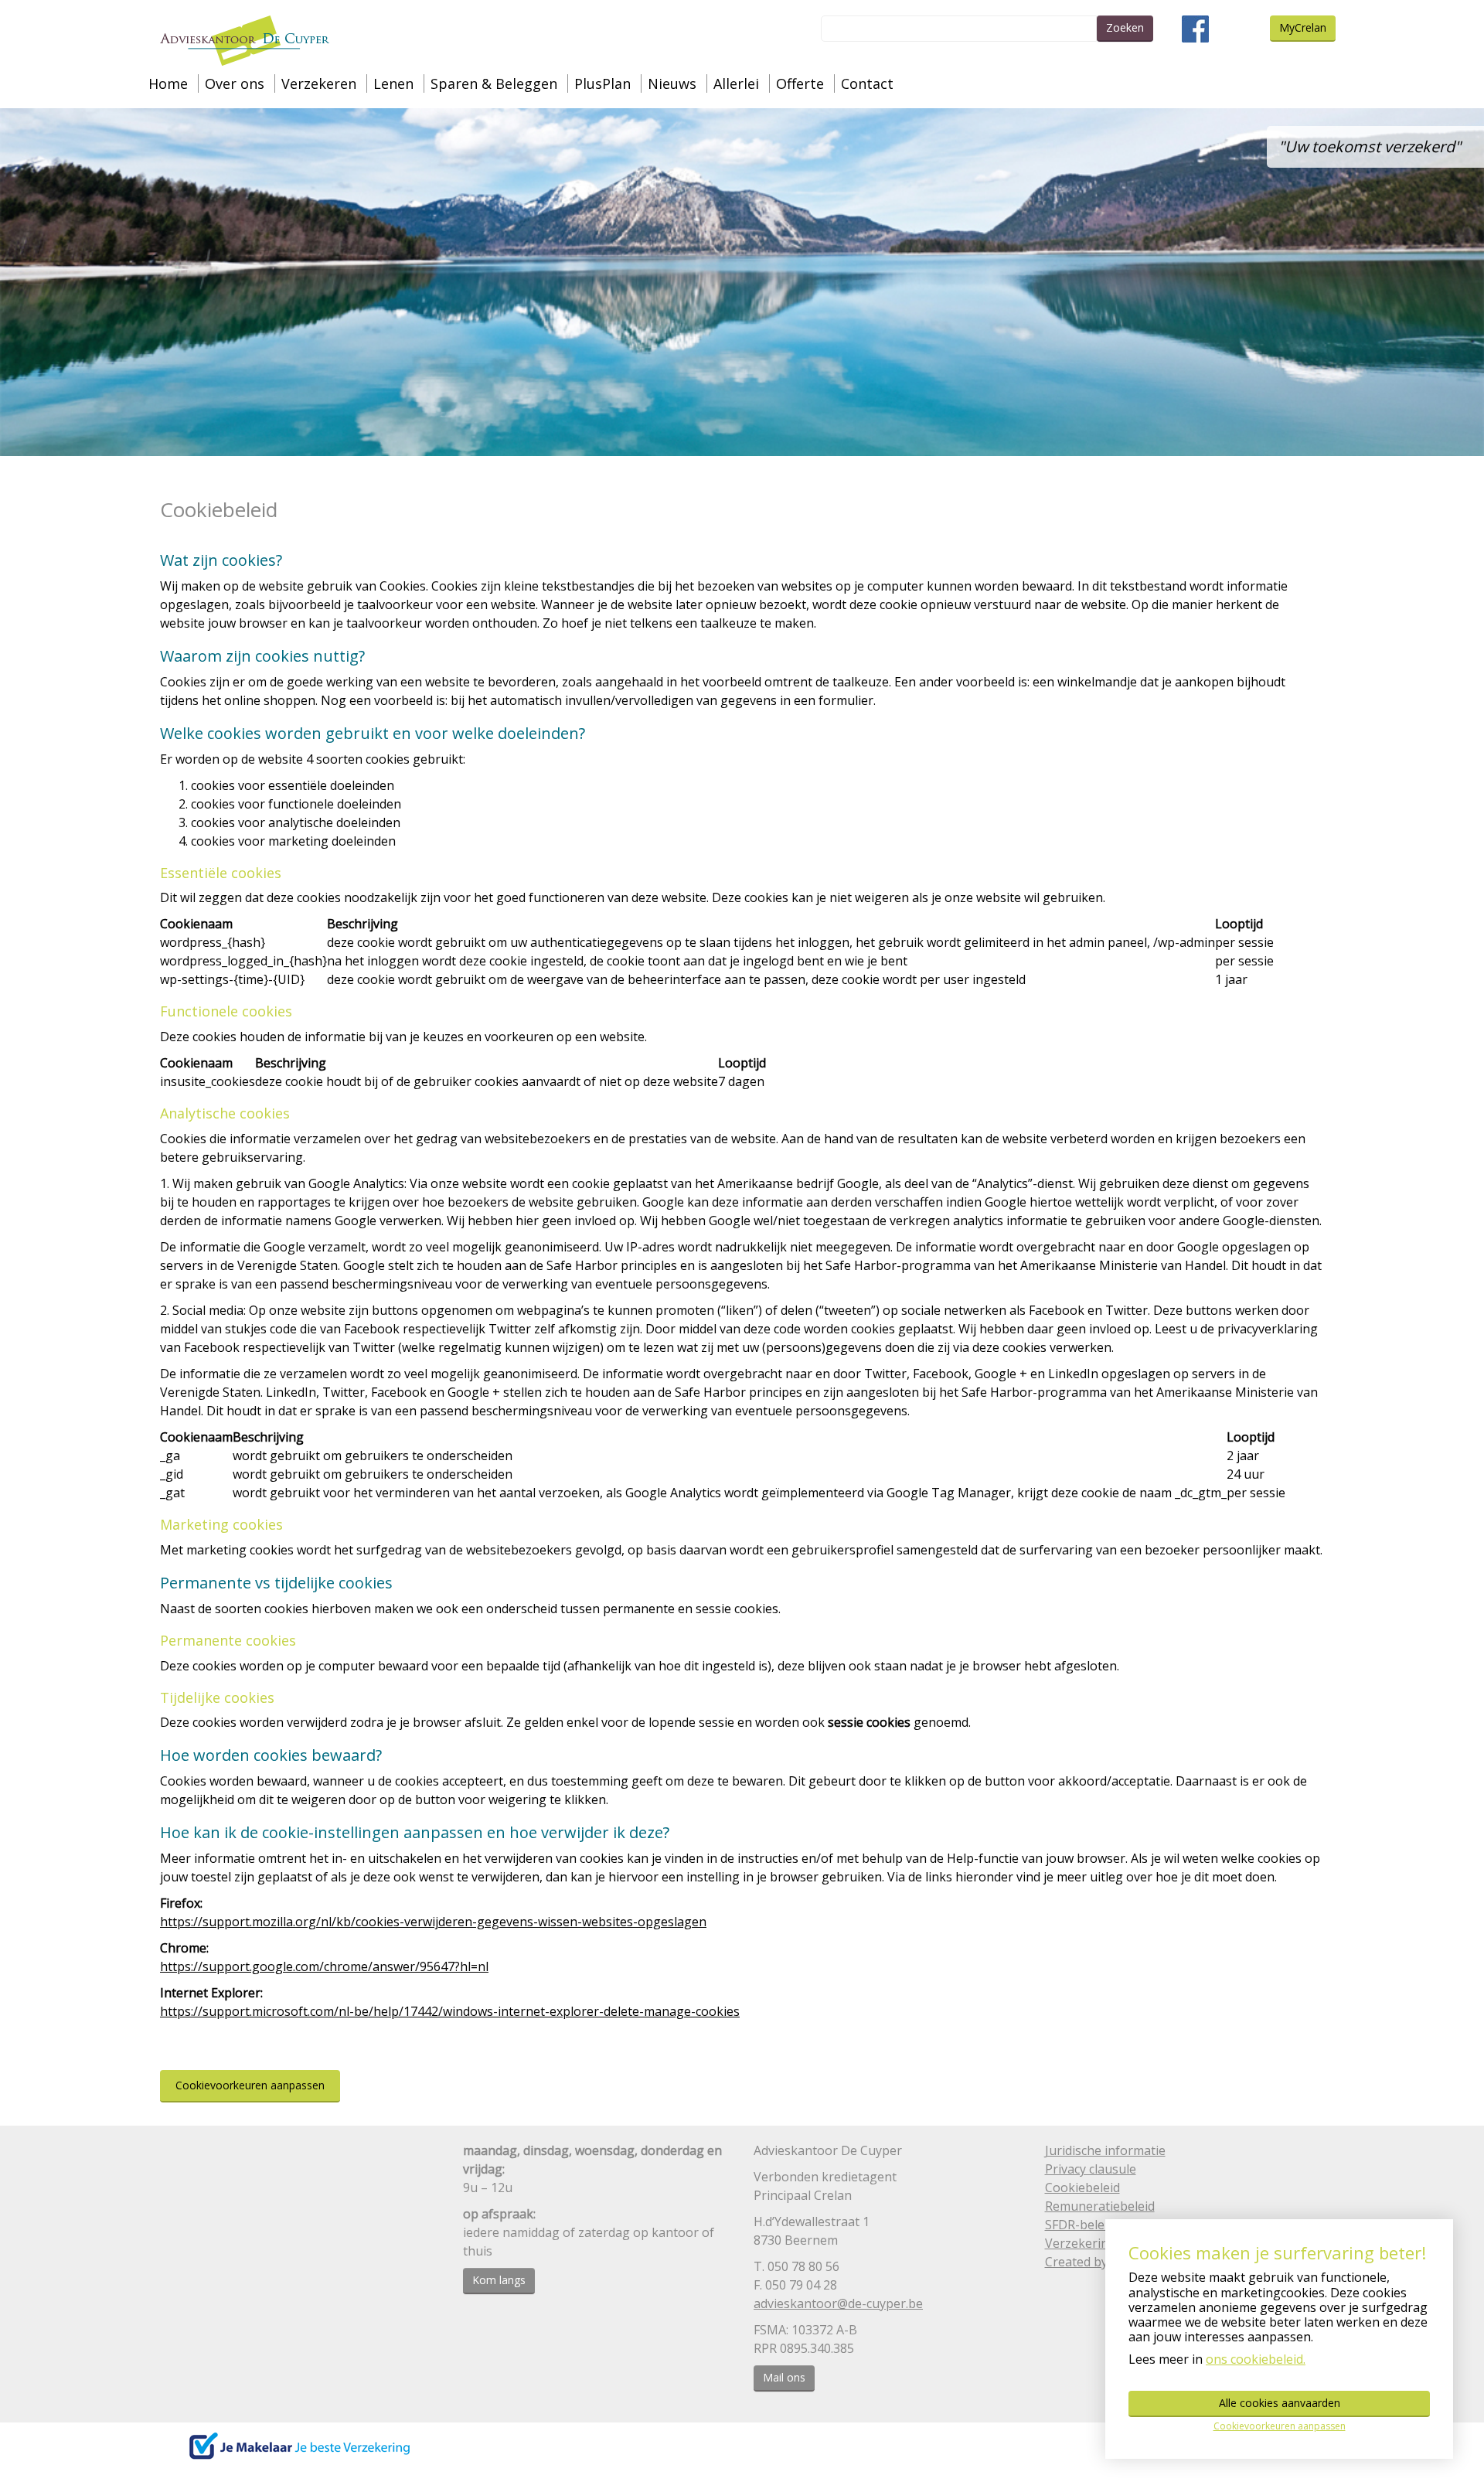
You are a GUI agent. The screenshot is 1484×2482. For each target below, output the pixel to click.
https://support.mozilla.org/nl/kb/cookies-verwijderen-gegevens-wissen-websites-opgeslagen (433, 1922)
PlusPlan (602, 83)
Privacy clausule (1091, 2169)
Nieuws (672, 83)
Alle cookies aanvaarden (1280, 2403)
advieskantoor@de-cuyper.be (838, 2303)
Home (168, 83)
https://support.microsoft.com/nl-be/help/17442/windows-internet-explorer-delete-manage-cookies (450, 2011)
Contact (867, 83)
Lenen (393, 83)
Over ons (235, 83)
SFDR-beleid (1080, 2225)
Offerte (800, 83)
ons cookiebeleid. (1256, 2359)
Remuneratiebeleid (1100, 2206)
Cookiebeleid (1082, 2187)
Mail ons (784, 2377)
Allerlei (736, 83)
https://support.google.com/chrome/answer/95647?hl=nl (324, 1966)
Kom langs (499, 2280)
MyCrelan (1303, 27)
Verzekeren (319, 83)
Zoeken (1125, 27)
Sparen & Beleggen (494, 83)
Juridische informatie (1105, 2150)
